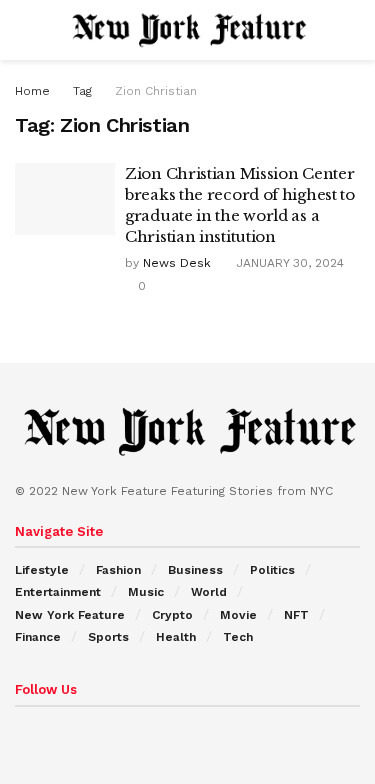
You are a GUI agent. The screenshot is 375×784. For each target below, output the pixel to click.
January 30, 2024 (288, 263)
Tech (238, 637)
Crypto (172, 615)
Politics (272, 570)
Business (195, 570)
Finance (38, 637)
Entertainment (58, 592)
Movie (238, 615)
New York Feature (70, 615)
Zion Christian (156, 91)
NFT (296, 615)
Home (32, 91)
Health (176, 637)
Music (146, 592)
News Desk (177, 263)
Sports (108, 637)
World (209, 592)
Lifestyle (42, 570)
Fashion (118, 570)
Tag (82, 91)
